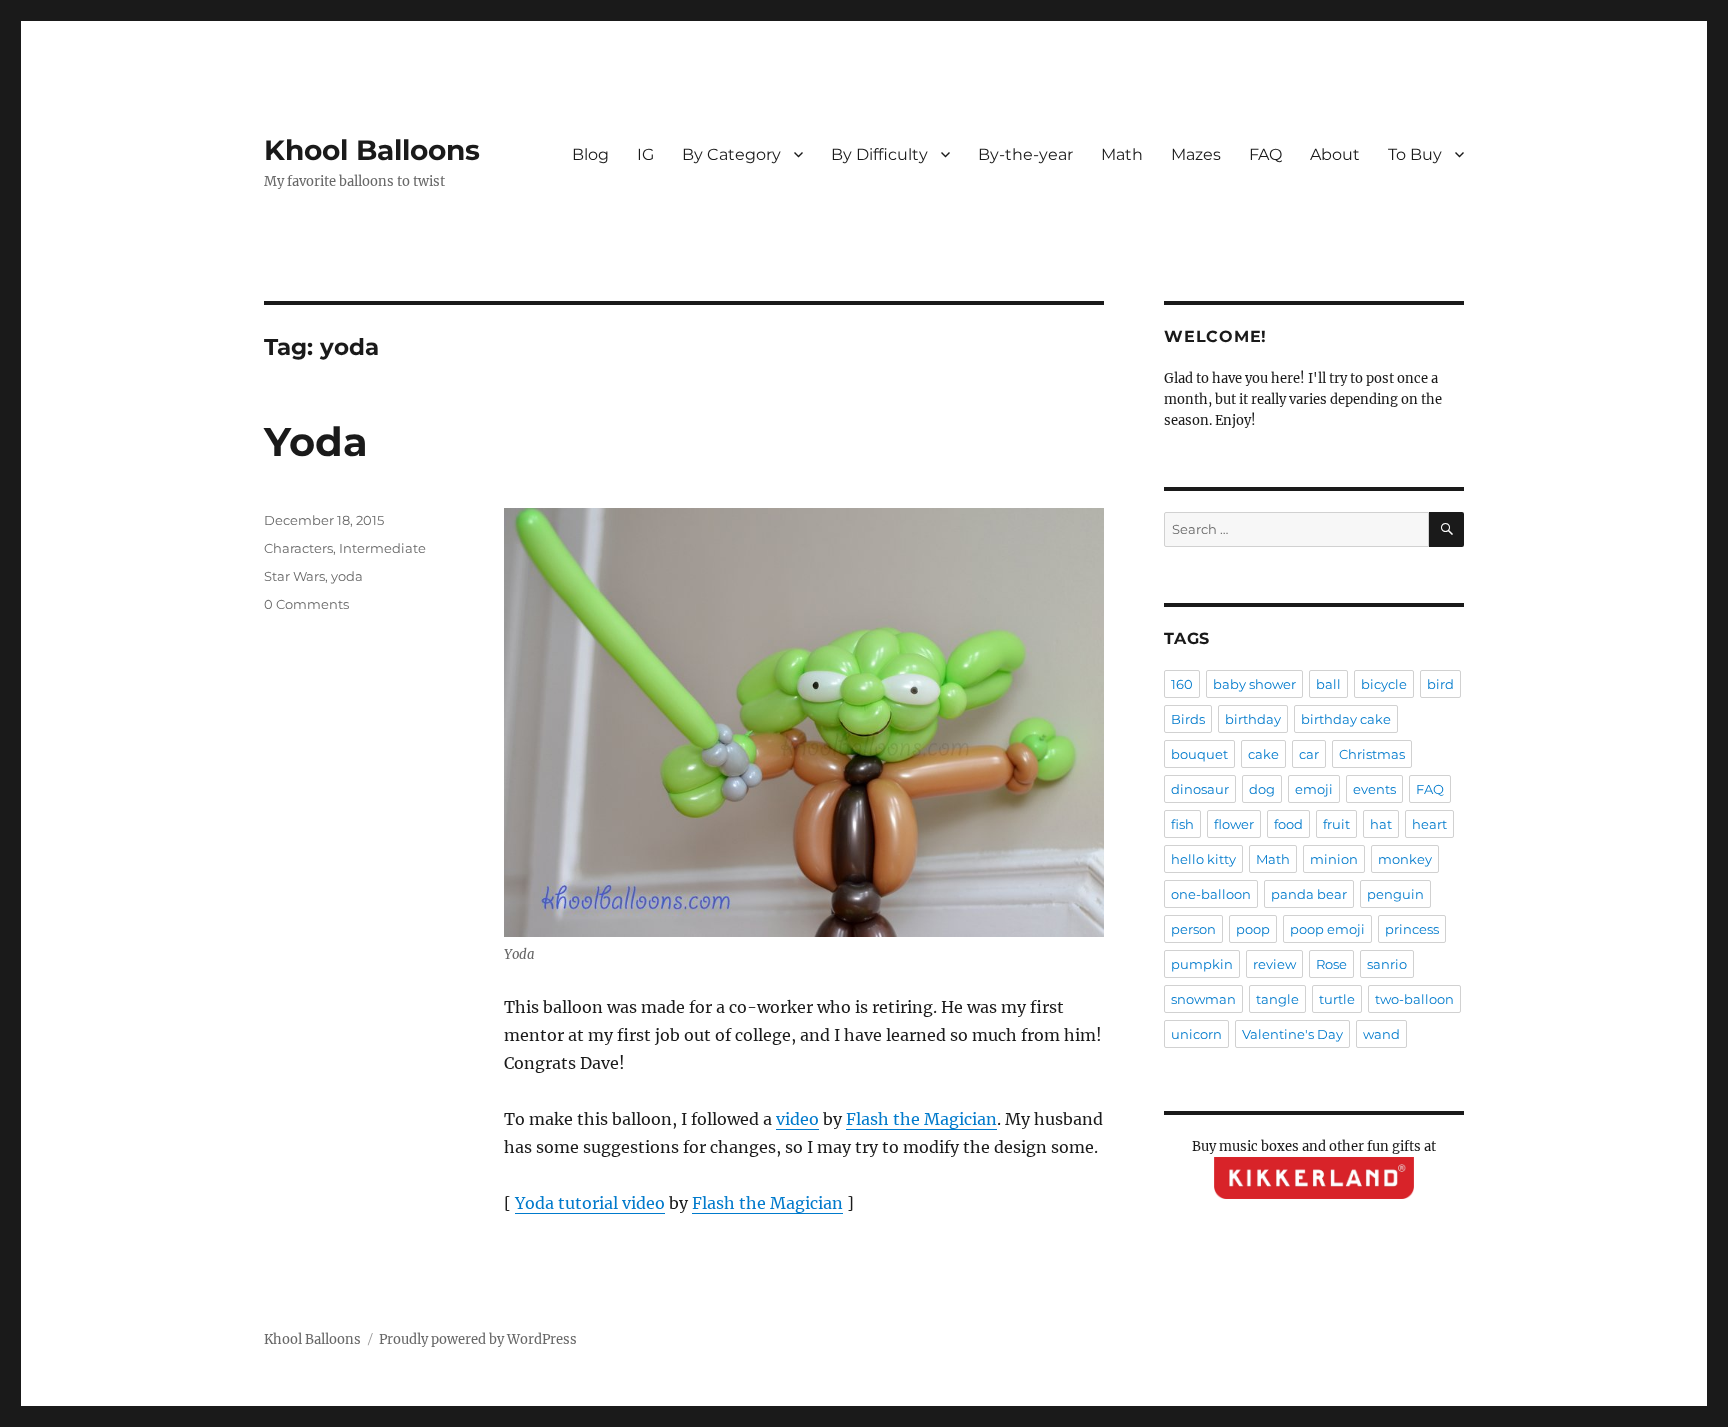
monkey (1405, 859)
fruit (1336, 824)
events (1374, 789)
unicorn (1196, 1034)
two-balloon (1414, 999)
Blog (590, 154)
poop (1253, 929)
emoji (1314, 789)
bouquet (1199, 754)
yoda (347, 576)
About (1335, 154)
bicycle (1384, 684)
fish (1182, 824)
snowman (1203, 999)
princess (1412, 929)
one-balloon (1211, 894)
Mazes (1196, 154)
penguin (1395, 894)
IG (645, 154)
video (797, 1119)
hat (1381, 824)
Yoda (316, 441)
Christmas (1372, 754)
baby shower (1254, 684)
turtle (1337, 999)
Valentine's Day (1292, 1034)
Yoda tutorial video (590, 1203)
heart (1429, 824)
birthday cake (1346, 719)
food (1288, 824)
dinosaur (1200, 789)
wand (1381, 1034)
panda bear (1309, 894)
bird (1440, 684)
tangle (1277, 999)
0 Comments (306, 604)
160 (1182, 684)
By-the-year (1025, 154)
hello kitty (1203, 859)
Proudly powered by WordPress (478, 1339)
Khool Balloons (372, 150)
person (1193, 929)
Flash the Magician (921, 1119)
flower (1234, 824)
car (1309, 754)
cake (1263, 754)
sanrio (1387, 964)
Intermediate (382, 548)
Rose (1331, 964)
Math (1122, 154)
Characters (298, 548)
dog (1262, 789)
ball (1328, 684)
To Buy (1415, 154)
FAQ (1265, 154)
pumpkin (1202, 964)
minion (1334, 859)
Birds (1188, 719)
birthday (1253, 719)
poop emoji (1327, 929)
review (1274, 964)
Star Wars (294, 576)
